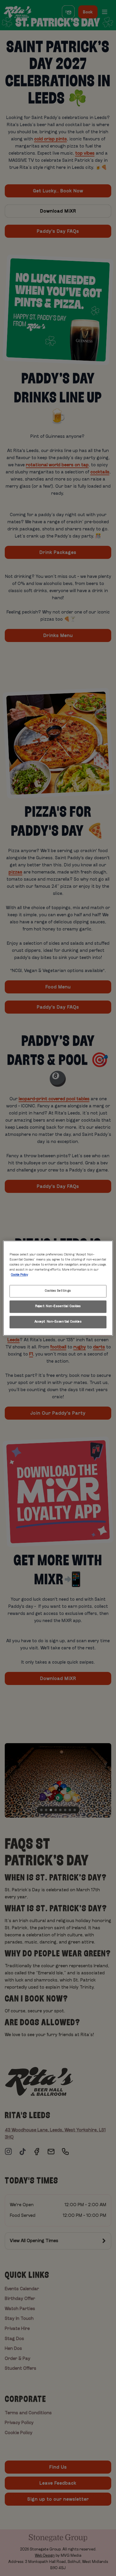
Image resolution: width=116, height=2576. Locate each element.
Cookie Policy (19, 1275)
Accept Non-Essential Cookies (58, 1322)
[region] (58, 1288)
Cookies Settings (58, 1291)
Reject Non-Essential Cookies (58, 1306)
